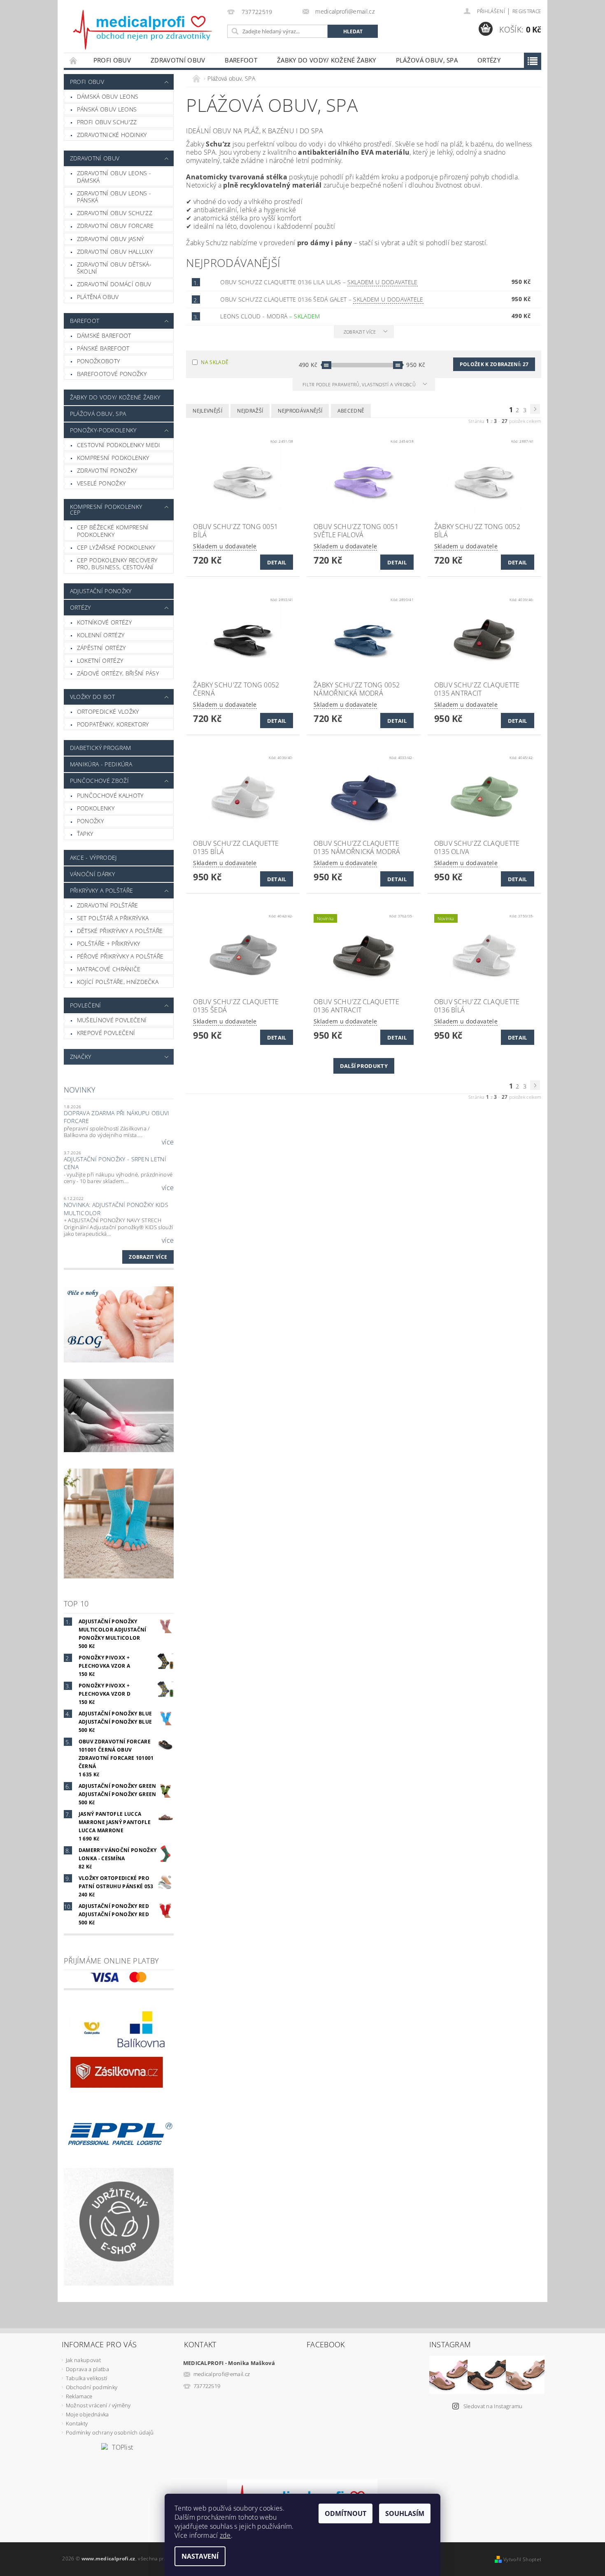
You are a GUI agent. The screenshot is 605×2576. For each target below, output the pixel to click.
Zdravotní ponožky (107, 470)
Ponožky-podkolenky (103, 430)
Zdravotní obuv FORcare (115, 226)
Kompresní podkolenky (113, 458)
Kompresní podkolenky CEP (106, 509)
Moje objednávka (87, 2414)
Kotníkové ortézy (104, 622)
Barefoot (241, 60)
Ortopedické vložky (108, 711)
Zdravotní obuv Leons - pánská (114, 197)
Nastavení (200, 2556)
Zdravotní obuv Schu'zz (115, 213)
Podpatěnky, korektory (113, 724)
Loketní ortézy (100, 660)
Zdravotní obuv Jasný (110, 239)
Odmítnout (346, 2513)
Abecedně (351, 411)
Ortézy (489, 60)
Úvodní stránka (74, 60)
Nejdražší (250, 411)
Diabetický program (101, 748)
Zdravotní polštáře (108, 905)
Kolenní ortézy (101, 635)
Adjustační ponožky (101, 591)
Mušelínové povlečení (112, 1020)
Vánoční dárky (92, 874)
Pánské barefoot (103, 348)
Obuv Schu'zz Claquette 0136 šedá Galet (322, 299)
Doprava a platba (87, 2369)
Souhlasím (405, 2513)
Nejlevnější (207, 411)
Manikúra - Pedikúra (101, 764)
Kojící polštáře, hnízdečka (118, 982)
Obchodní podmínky (92, 2387)
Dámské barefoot (104, 335)
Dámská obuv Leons (108, 96)
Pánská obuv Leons (107, 109)
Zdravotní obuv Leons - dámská (114, 177)
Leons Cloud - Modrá (270, 316)
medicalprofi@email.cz (222, 2374)
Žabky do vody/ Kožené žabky (327, 60)
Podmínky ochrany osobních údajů (110, 2432)
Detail (277, 562)
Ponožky (90, 821)
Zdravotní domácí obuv (114, 284)
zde (225, 2535)
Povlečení (86, 1005)
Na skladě (215, 362)
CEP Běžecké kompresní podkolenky (113, 531)
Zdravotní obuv (178, 60)
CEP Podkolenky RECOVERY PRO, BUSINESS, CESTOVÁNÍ (117, 564)
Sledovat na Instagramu (493, 2406)
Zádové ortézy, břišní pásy (118, 673)
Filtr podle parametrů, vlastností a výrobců (360, 384)
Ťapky (85, 834)
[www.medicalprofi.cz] (143, 30)
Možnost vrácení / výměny (98, 2405)
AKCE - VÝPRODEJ (93, 858)
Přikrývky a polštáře (101, 890)
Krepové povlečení (106, 1033)
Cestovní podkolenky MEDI (119, 445)
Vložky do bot (92, 697)
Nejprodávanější (300, 411)
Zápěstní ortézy (101, 648)
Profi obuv (112, 60)
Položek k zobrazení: (494, 364)
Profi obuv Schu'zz (107, 122)
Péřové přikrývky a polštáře (120, 956)
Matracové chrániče (109, 969)
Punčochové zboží (99, 781)
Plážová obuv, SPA (427, 60)
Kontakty (77, 2423)
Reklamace (79, 2396)
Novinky (80, 1090)
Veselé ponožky (101, 483)
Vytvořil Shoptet (522, 2559)
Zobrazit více (148, 1257)
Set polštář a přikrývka (113, 918)
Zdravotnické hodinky (112, 135)
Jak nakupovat (83, 2360)
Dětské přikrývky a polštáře (120, 931)
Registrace (527, 11)
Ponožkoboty (99, 361)
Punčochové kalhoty (110, 795)
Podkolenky (96, 808)
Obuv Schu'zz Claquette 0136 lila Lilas (319, 282)
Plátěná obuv (98, 297)
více (168, 1142)
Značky (81, 1057)
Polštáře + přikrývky (108, 943)
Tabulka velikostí (86, 2378)
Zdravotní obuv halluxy (115, 252)
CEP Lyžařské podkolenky (116, 547)
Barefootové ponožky (112, 374)
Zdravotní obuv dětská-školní (114, 268)
